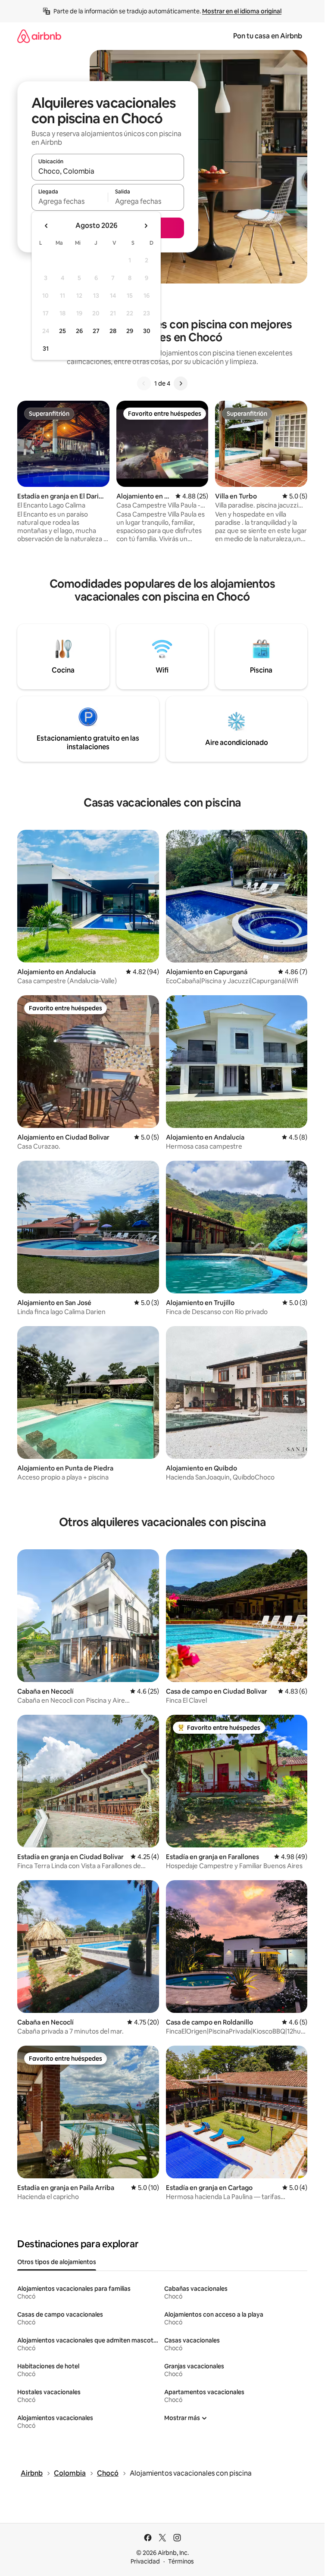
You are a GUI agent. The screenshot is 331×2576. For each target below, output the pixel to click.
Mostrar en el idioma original (242, 11)
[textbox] (70, 201)
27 (96, 331)
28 (113, 331)
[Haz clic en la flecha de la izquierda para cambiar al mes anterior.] (47, 226)
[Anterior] (144, 383)
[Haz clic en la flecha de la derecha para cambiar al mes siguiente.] (146, 226)
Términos (181, 2561)
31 (46, 349)
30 (147, 331)
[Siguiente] (181, 383)
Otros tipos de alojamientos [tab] (57, 2262)
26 (79, 331)
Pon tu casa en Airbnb (268, 36)
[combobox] (108, 171)
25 (62, 331)
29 (130, 331)
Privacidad (145, 2561)
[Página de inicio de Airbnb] (39, 36)
